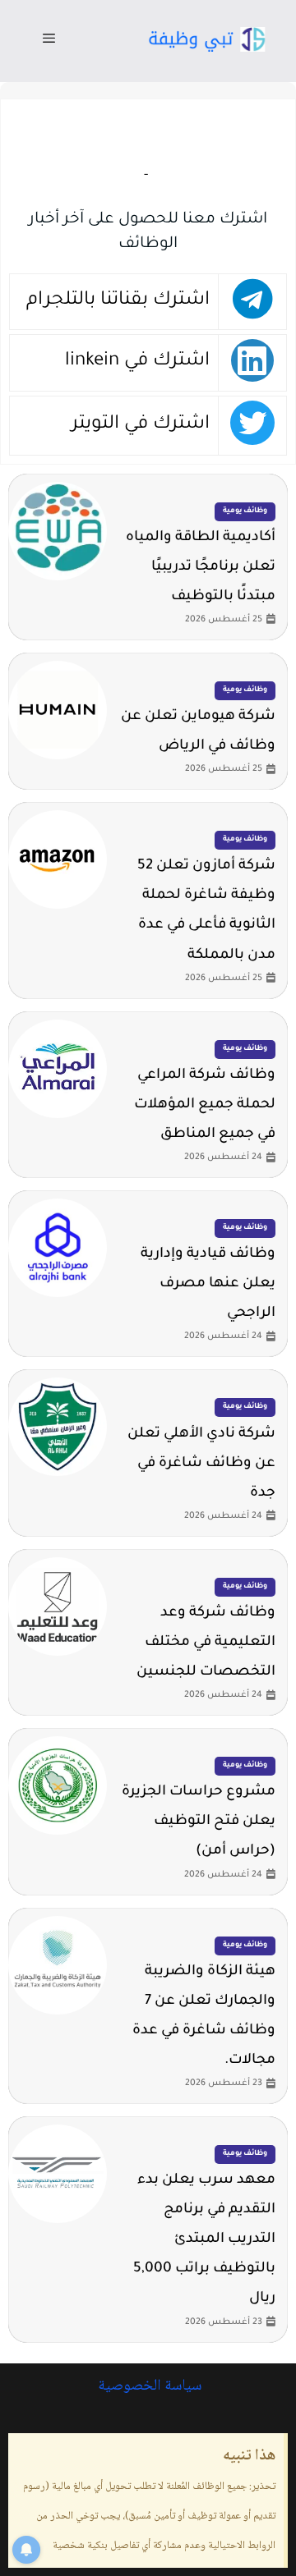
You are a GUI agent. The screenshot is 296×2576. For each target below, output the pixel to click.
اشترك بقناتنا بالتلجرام (118, 301)
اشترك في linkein (137, 362)
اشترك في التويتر (141, 425)
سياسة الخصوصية (148, 2386)
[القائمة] (49, 41)
